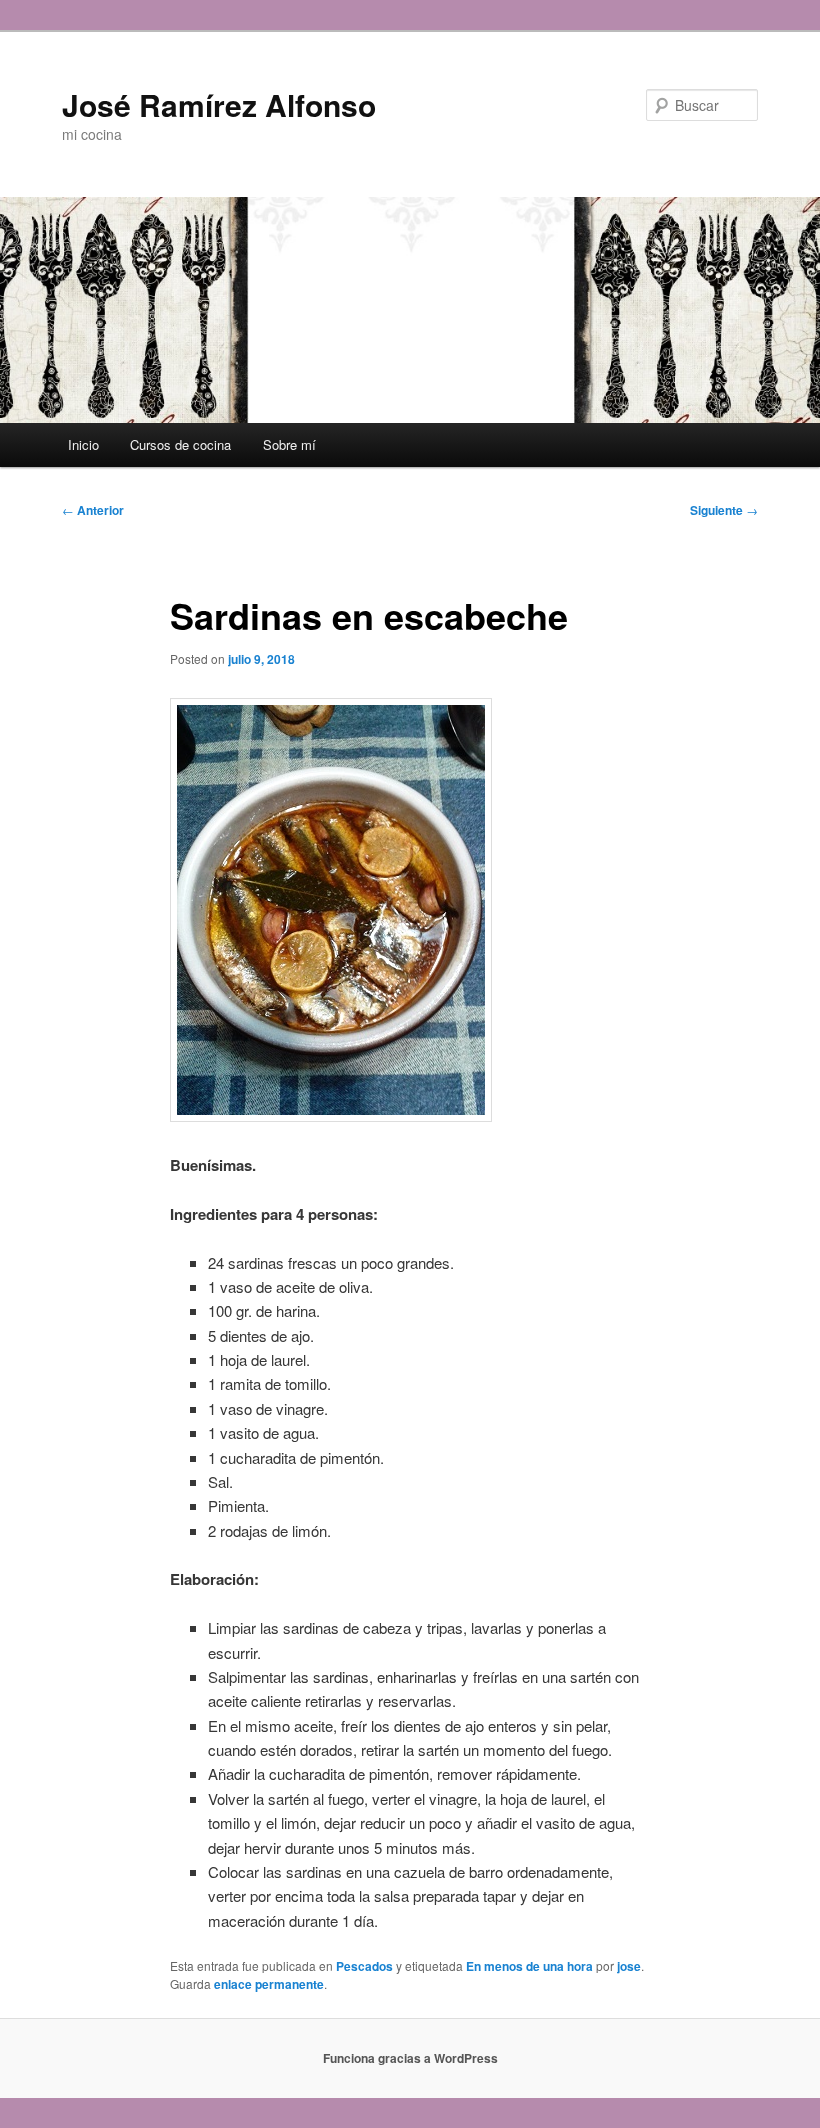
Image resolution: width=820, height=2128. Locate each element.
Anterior (93, 510)
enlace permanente (269, 1984)
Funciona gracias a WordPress (410, 2058)
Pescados (364, 1966)
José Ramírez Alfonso (219, 104)
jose (629, 1966)
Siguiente (724, 510)
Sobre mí (289, 444)
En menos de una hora (529, 1966)
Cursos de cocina (180, 444)
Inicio (83, 444)
